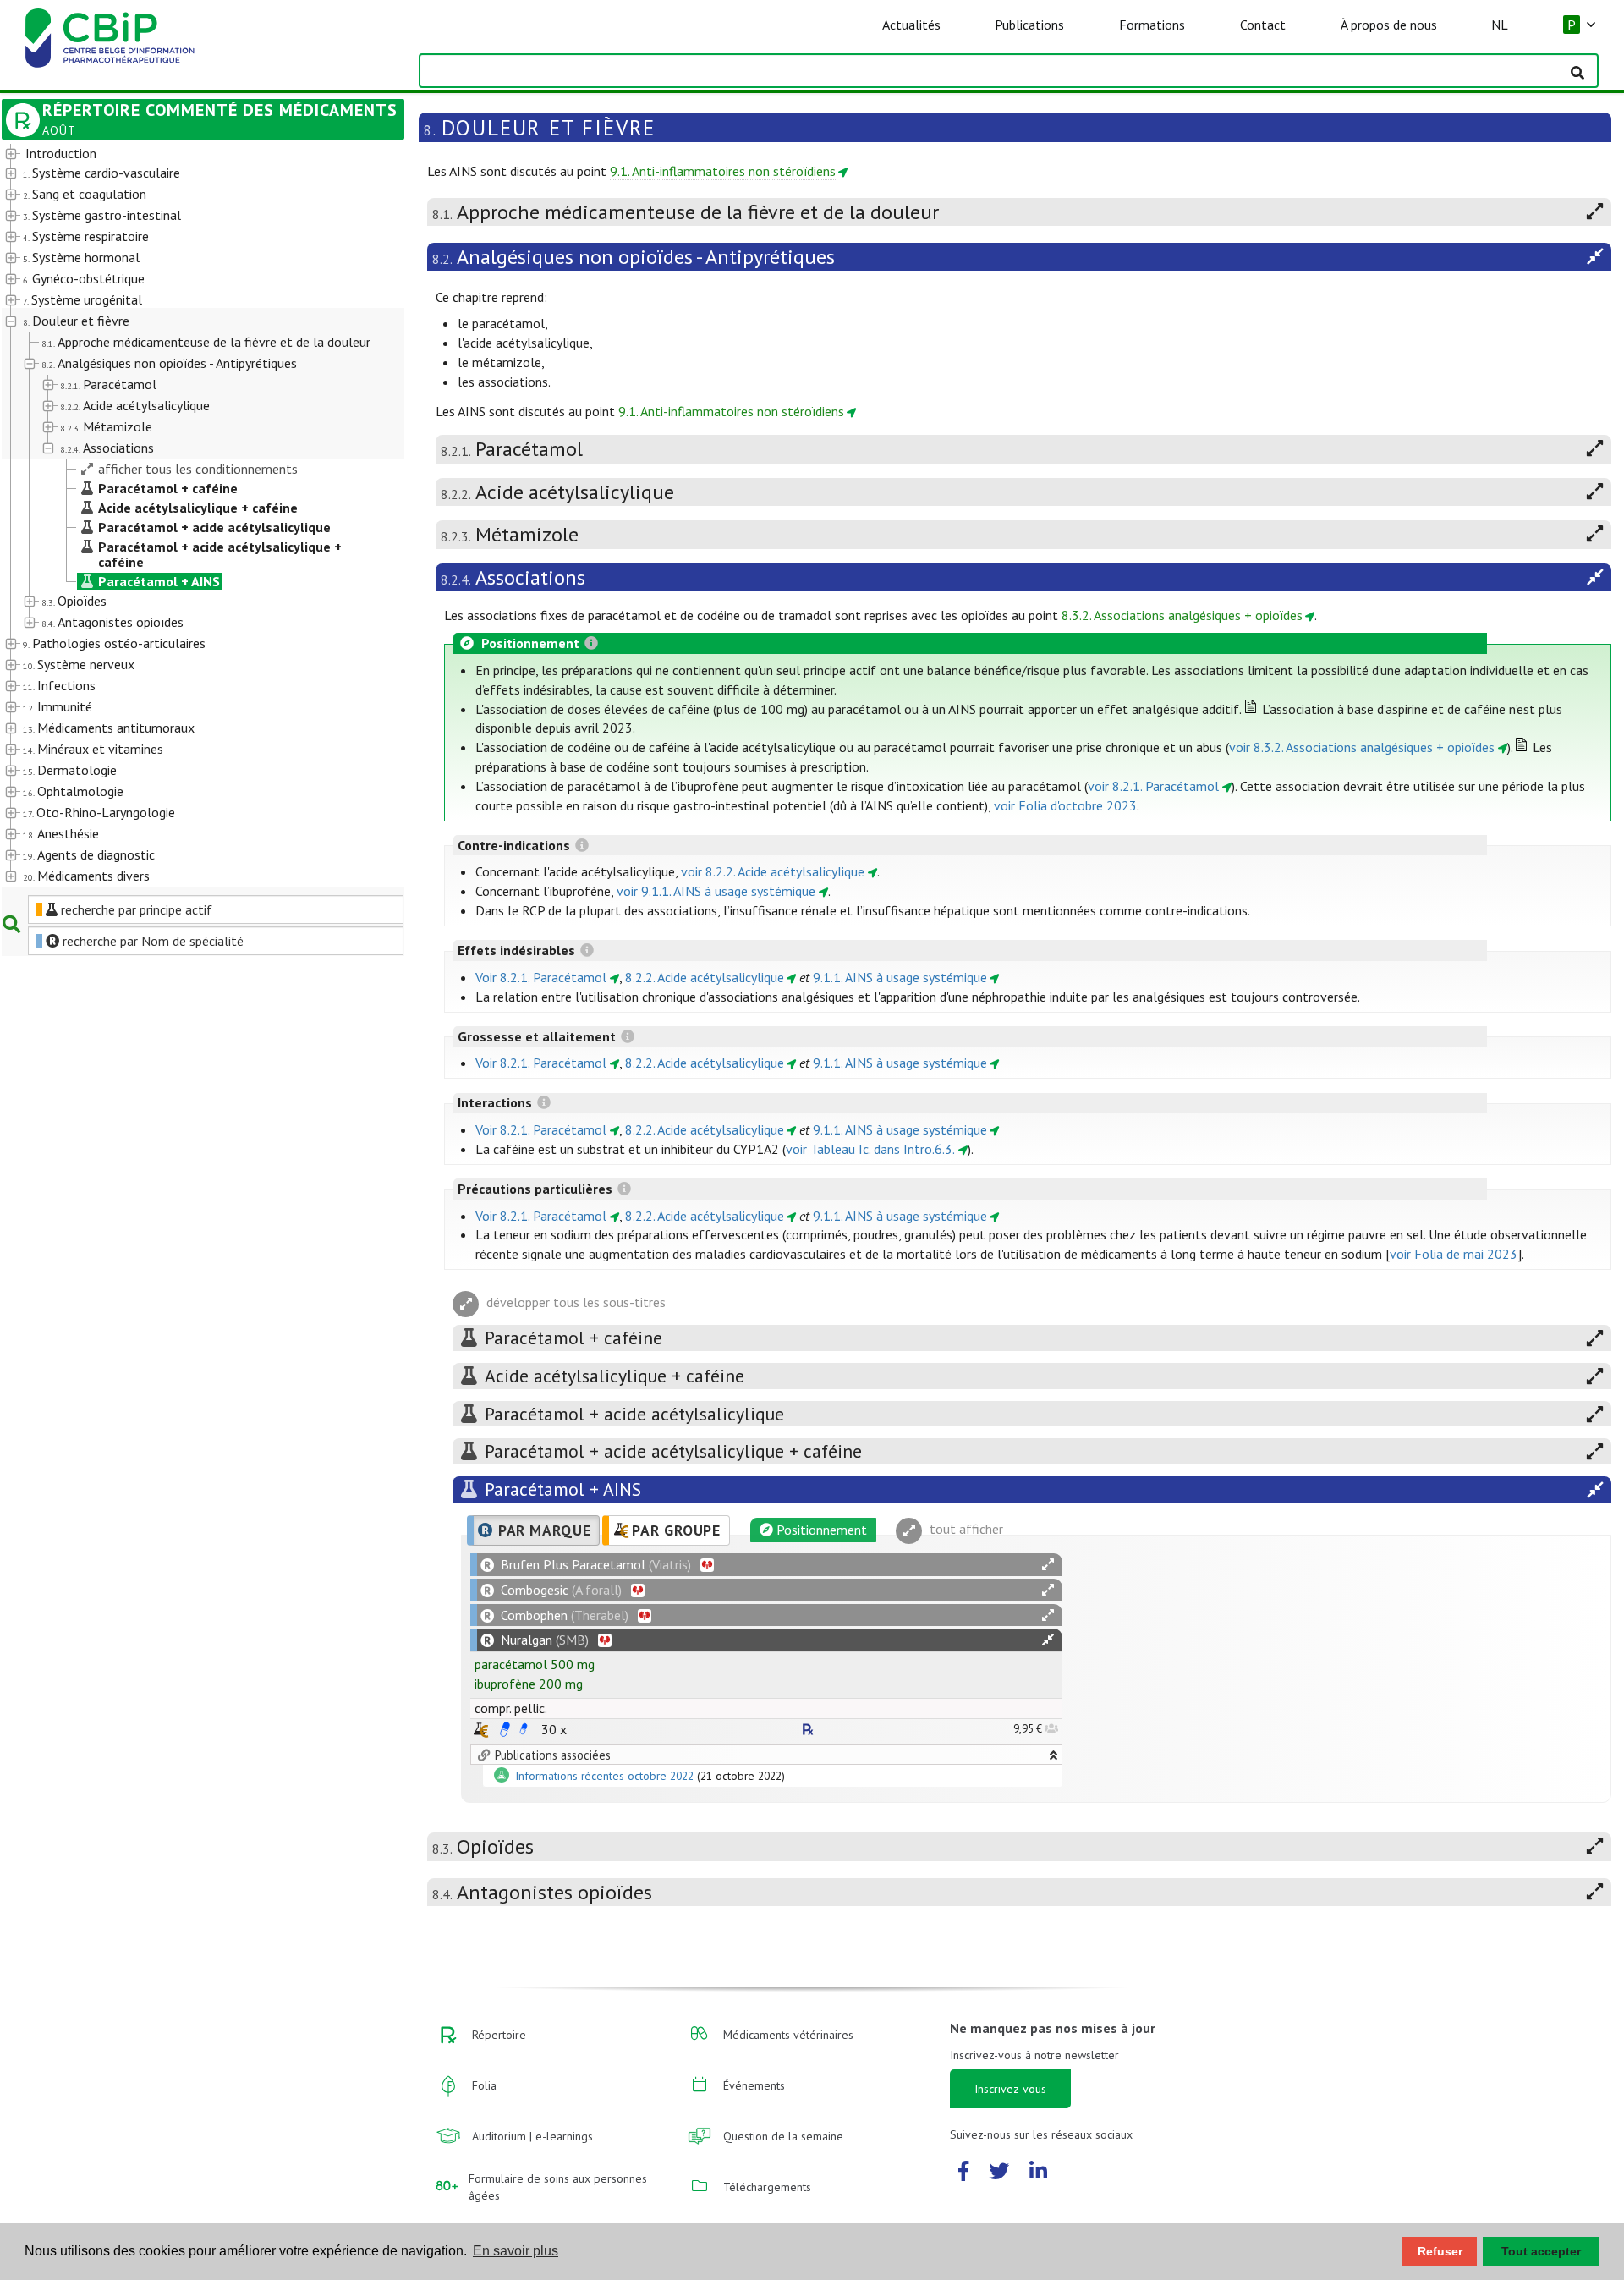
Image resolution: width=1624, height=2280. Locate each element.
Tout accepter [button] (1541, 2251)
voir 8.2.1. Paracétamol (1153, 786)
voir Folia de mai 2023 (1454, 1254)
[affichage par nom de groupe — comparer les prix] (481, 1730)
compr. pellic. (511, 1708)
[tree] (187, 516)
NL (1500, 25)
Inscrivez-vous (1010, 2089)
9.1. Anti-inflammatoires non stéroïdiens (723, 171)
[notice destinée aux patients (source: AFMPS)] (524, 1729)
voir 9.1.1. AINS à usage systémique (716, 891)
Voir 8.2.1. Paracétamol (541, 977)
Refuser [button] (1440, 2251)
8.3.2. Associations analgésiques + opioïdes (1182, 615)
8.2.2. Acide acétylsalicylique (705, 977)
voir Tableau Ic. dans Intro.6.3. (870, 1149)
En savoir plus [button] (516, 2251)
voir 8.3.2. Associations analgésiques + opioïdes (1362, 747)
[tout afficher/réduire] (1048, 1565)
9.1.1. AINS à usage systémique (900, 977)
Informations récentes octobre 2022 (606, 1777)
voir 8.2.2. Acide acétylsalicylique (773, 871)
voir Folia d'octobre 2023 (1065, 805)
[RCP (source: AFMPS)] (505, 1729)
